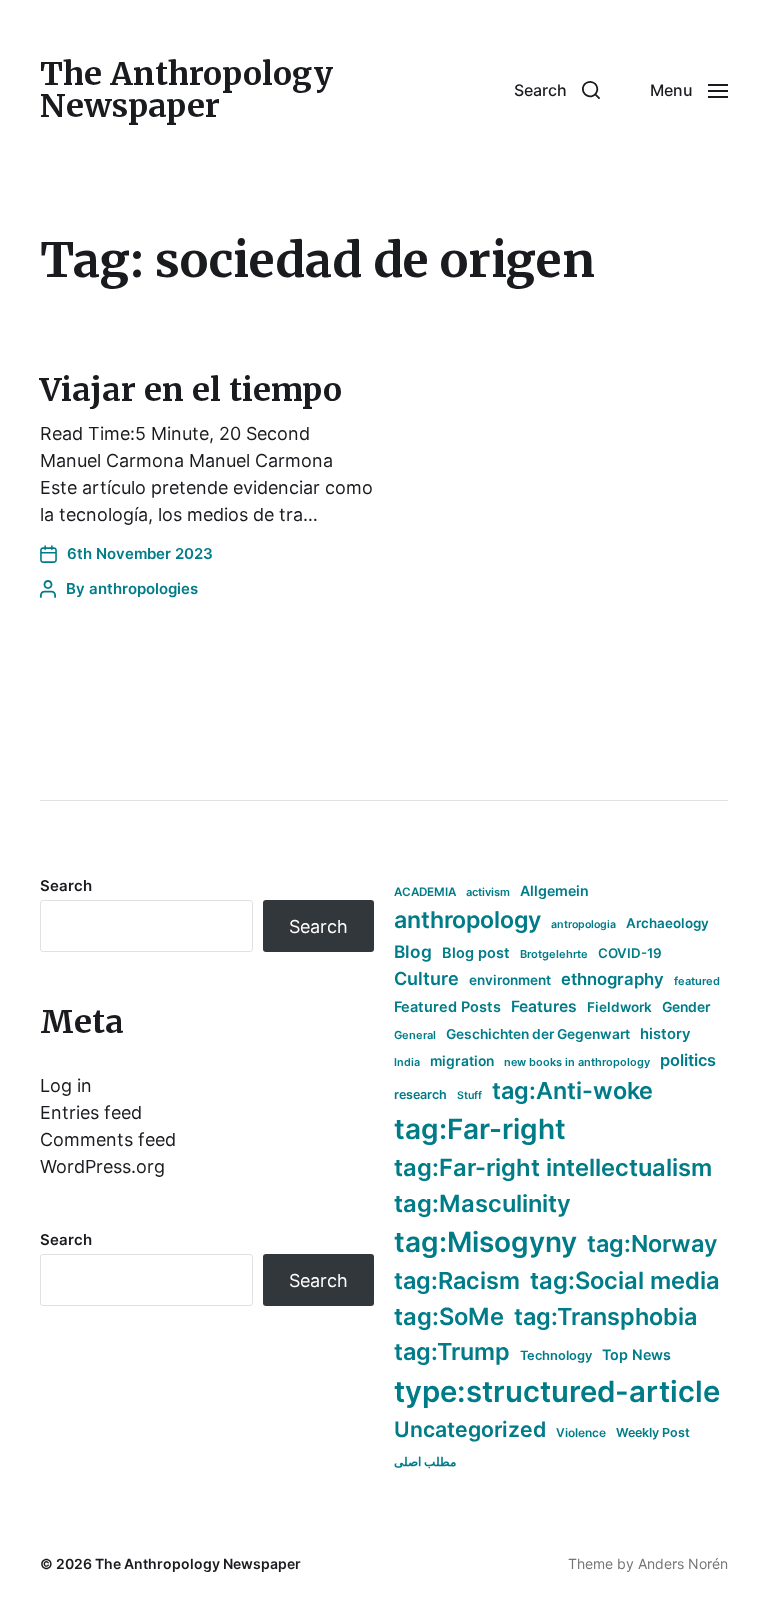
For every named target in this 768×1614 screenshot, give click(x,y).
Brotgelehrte (554, 954)
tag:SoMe (449, 1316)
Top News (636, 1354)
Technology (556, 1355)
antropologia (583, 924)
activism (488, 892)
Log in (66, 1085)
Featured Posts (447, 1006)
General (415, 1035)
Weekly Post (653, 1432)
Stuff (469, 1095)
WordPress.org (102, 1166)
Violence (581, 1432)
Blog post (476, 952)
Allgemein (554, 890)
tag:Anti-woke (572, 1090)
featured (697, 981)
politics (688, 1060)
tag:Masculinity (482, 1203)
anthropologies (143, 588)
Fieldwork (619, 1007)
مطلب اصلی (425, 1461)
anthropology (467, 920)
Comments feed (108, 1139)
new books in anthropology (577, 1062)
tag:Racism (457, 1280)
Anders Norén (683, 1563)
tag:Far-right (480, 1129)
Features (544, 1006)
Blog (413, 951)
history (665, 1034)
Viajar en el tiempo (191, 390)
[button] (557, 90)
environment (510, 980)
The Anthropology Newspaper (186, 90)
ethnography (612, 979)
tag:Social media (625, 1280)
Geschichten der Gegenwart (538, 1034)
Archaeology (667, 923)
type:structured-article (557, 1391)
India (407, 1062)
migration (462, 1061)
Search (66, 885)
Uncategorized (470, 1429)
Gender (686, 1007)
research (420, 1094)
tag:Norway (652, 1243)
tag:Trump (452, 1351)
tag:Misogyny (485, 1242)
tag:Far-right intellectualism (553, 1167)
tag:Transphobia (605, 1316)
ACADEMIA (425, 892)
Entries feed (91, 1112)
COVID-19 (630, 953)
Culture (426, 978)
